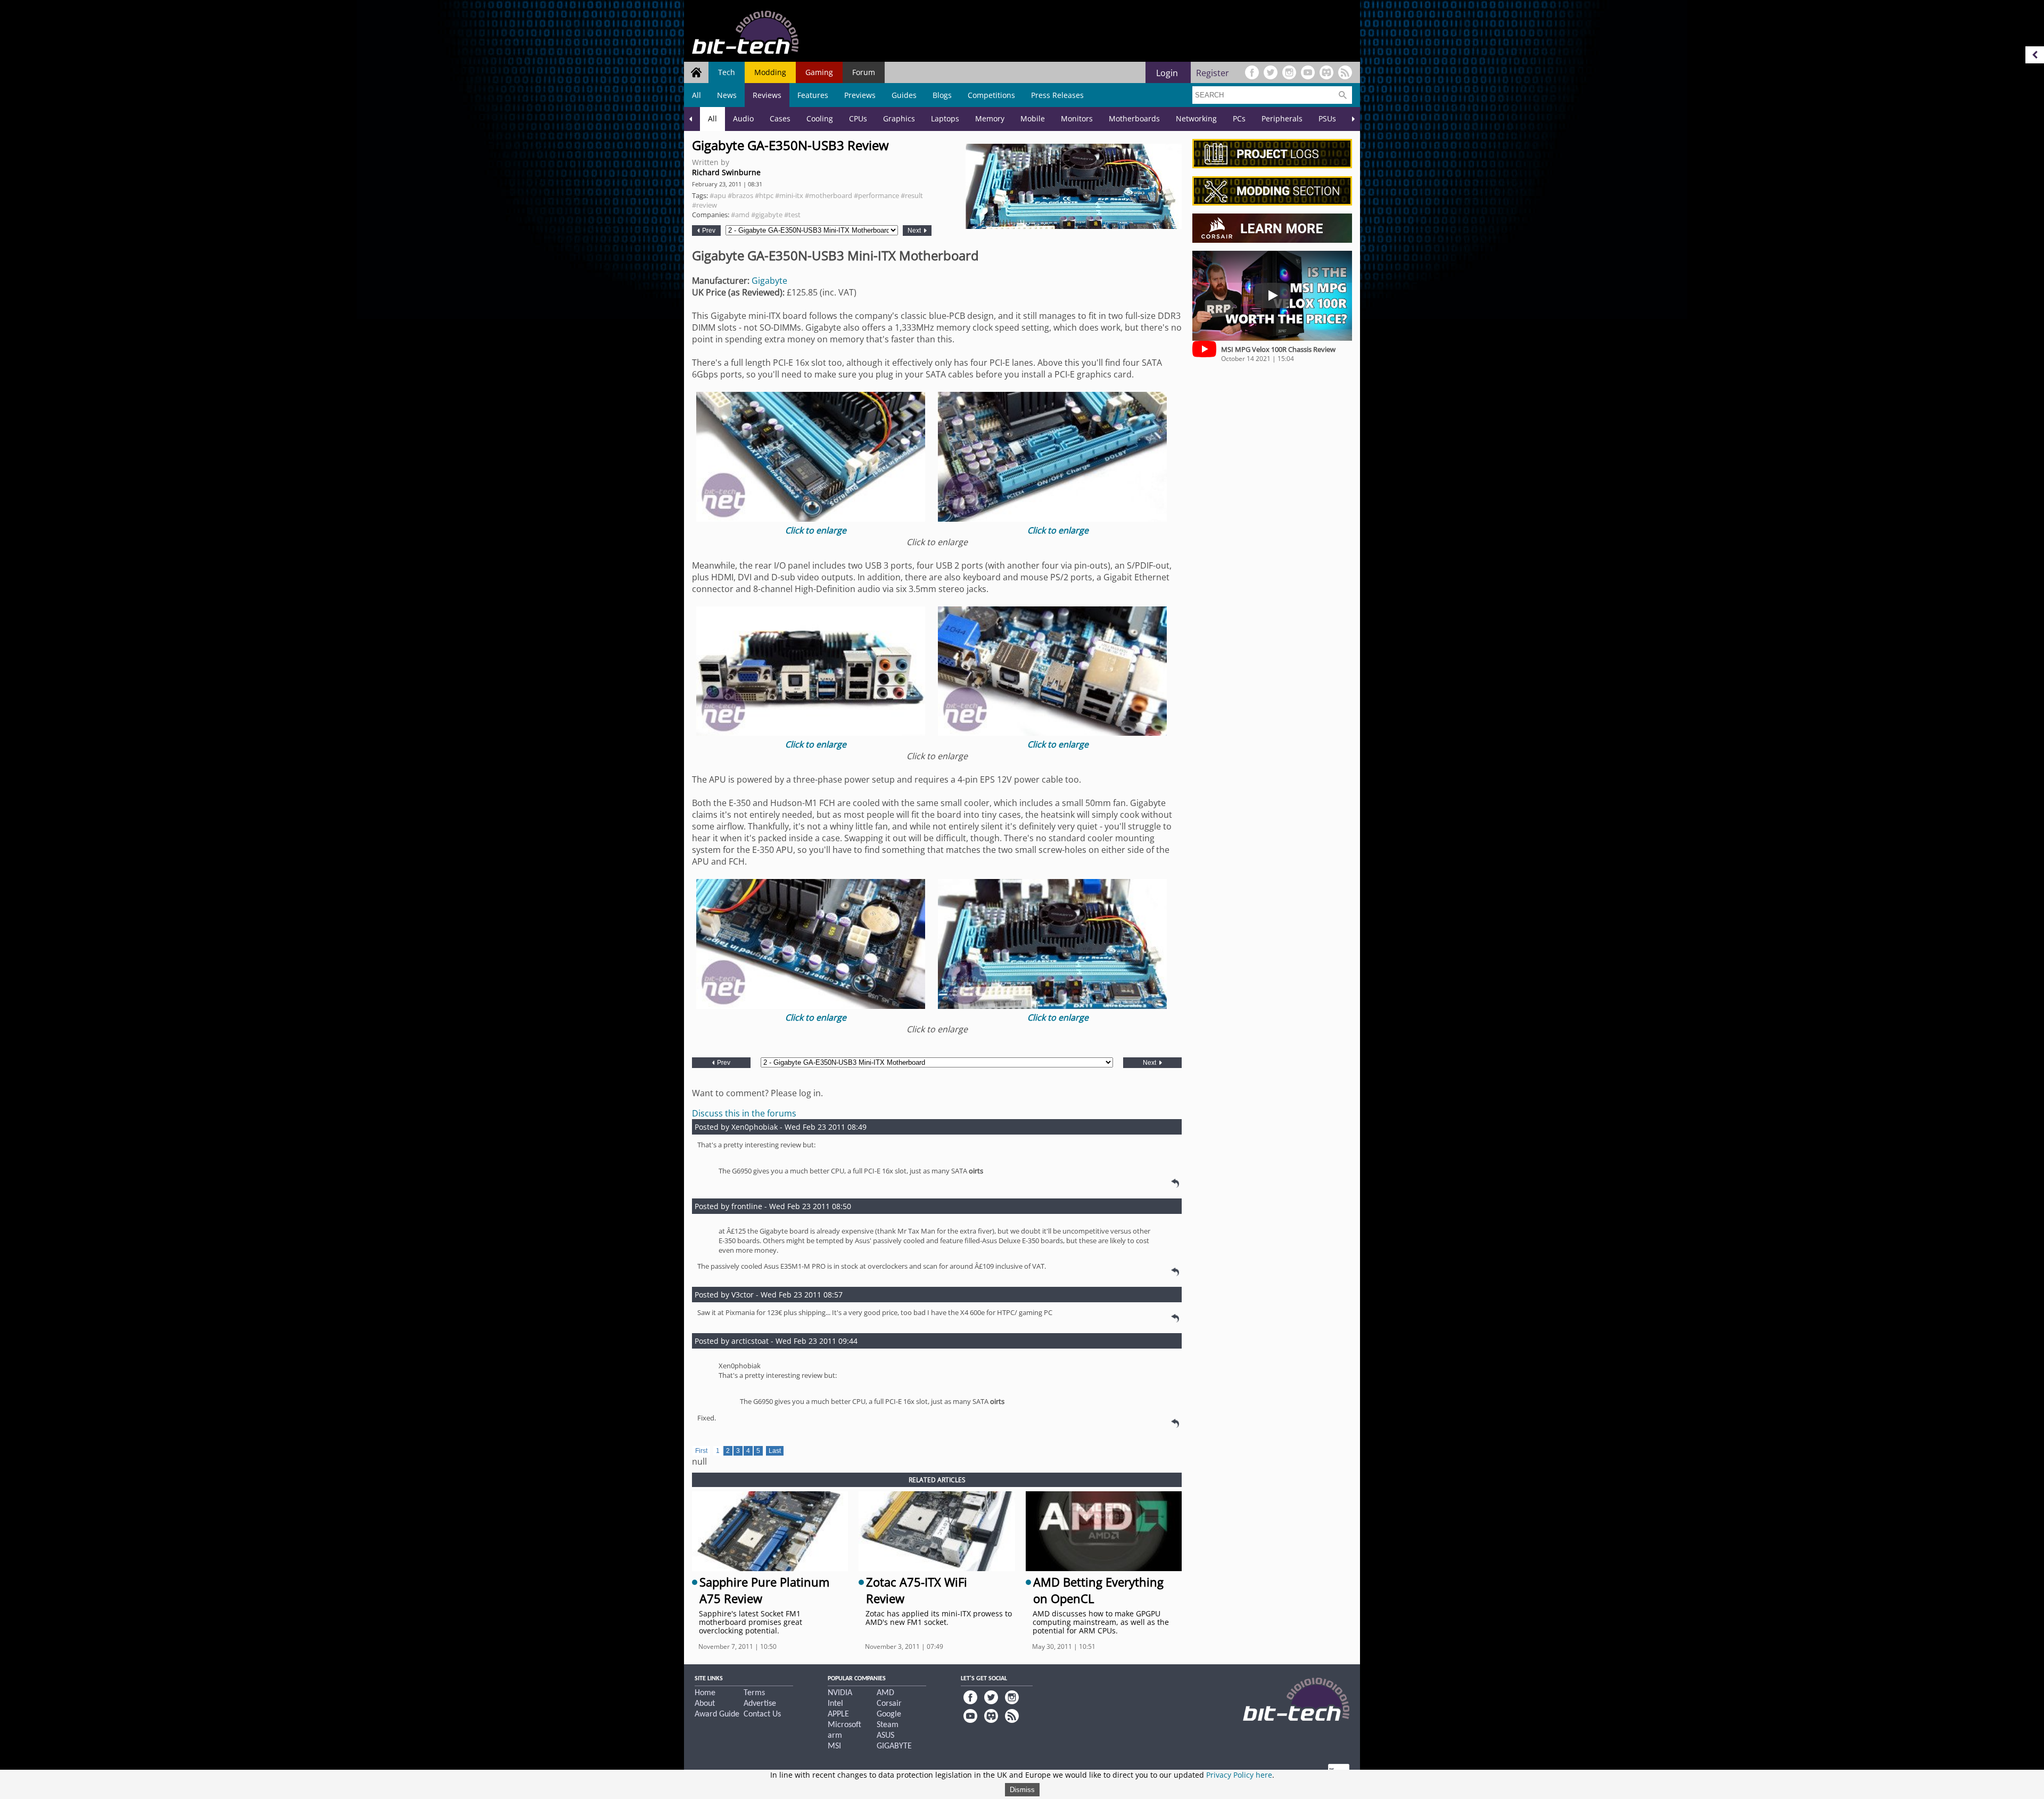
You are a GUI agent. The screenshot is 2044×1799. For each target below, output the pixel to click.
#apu (718, 195)
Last (775, 1451)
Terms (754, 1693)
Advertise (760, 1704)
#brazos (740, 195)
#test (792, 215)
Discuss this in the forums (744, 1113)
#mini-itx (789, 195)
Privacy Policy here (1239, 1775)
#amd (740, 215)
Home (705, 1693)
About (705, 1704)
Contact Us (762, 1714)
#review (704, 205)
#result (912, 195)
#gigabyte (767, 215)
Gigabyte (769, 281)
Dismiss (1022, 1790)
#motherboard (829, 195)
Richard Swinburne (726, 172)
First (701, 1451)
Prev (708, 231)
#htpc (764, 195)
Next (915, 231)
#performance (876, 195)
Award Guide (717, 1714)
